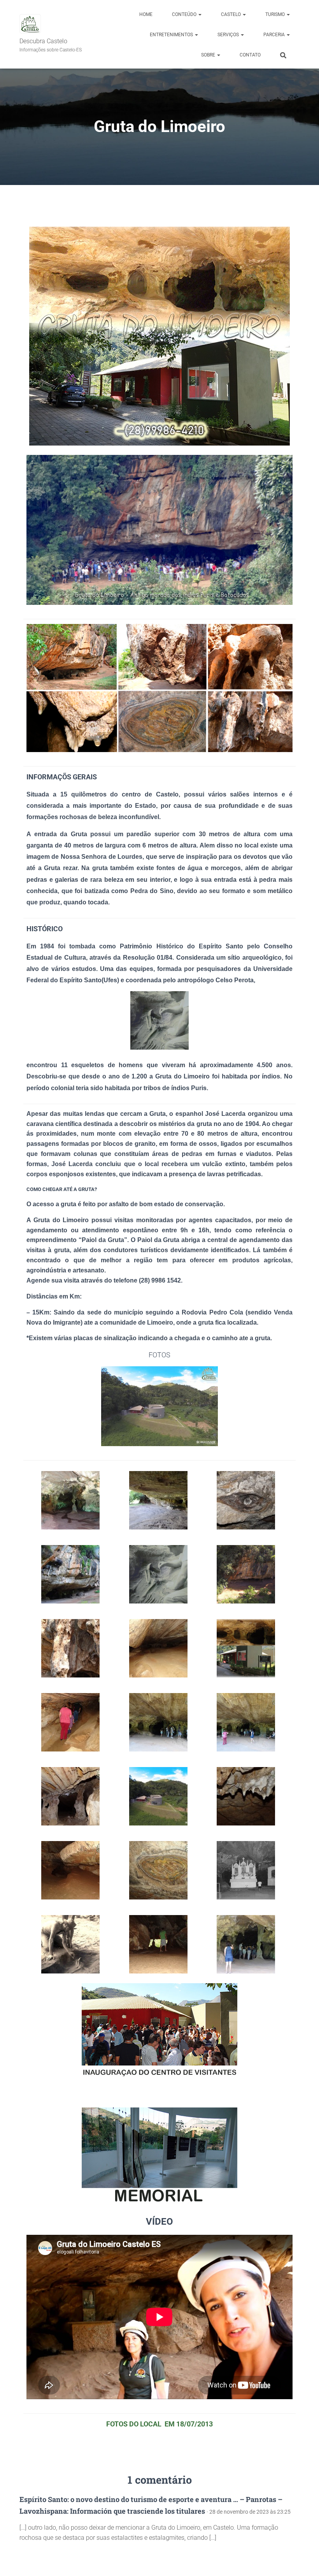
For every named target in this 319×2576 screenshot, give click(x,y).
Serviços (229, 35)
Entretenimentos (172, 35)
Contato (250, 55)
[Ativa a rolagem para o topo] (304, 2560)
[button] (200, 14)
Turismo (276, 14)
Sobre (209, 55)
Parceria (275, 35)
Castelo (231, 14)
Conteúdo (185, 14)
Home (146, 14)
